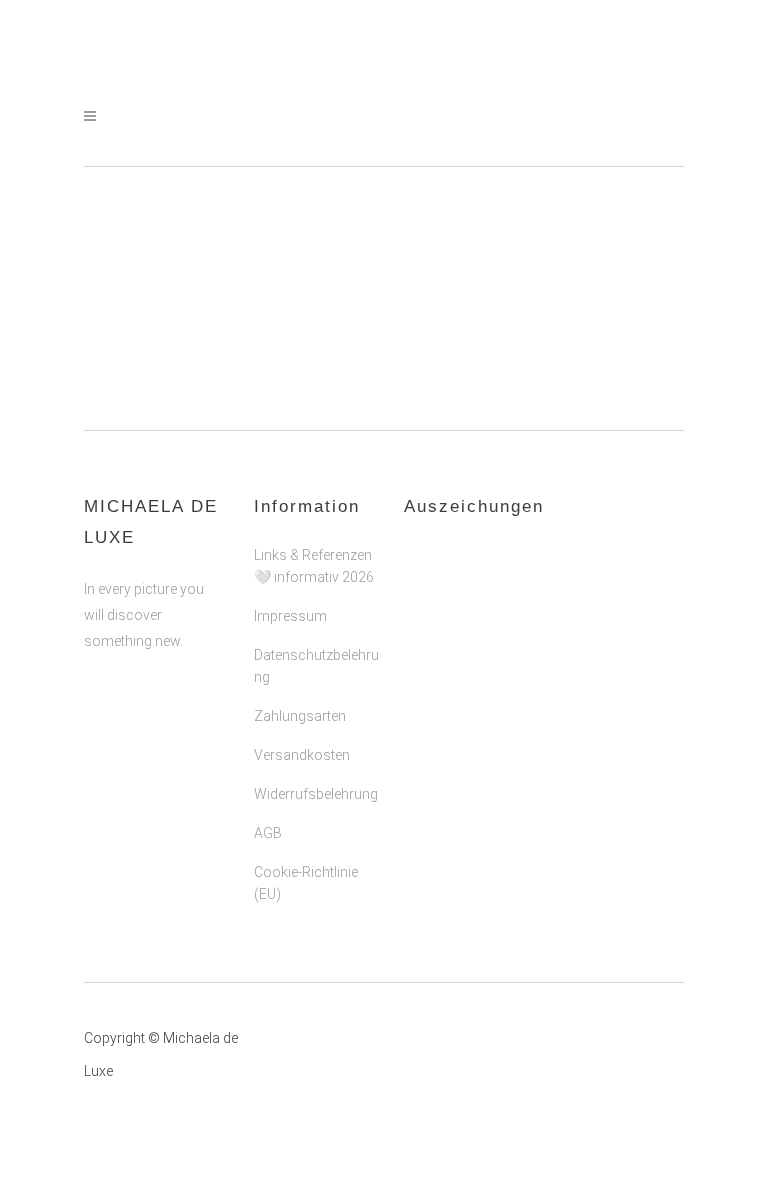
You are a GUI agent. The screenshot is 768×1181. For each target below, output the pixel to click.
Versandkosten (302, 755)
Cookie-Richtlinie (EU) (306, 883)
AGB (268, 833)
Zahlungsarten (300, 716)
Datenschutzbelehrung (316, 666)
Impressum (290, 616)
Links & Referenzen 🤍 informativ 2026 (314, 566)
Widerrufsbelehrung (316, 794)
